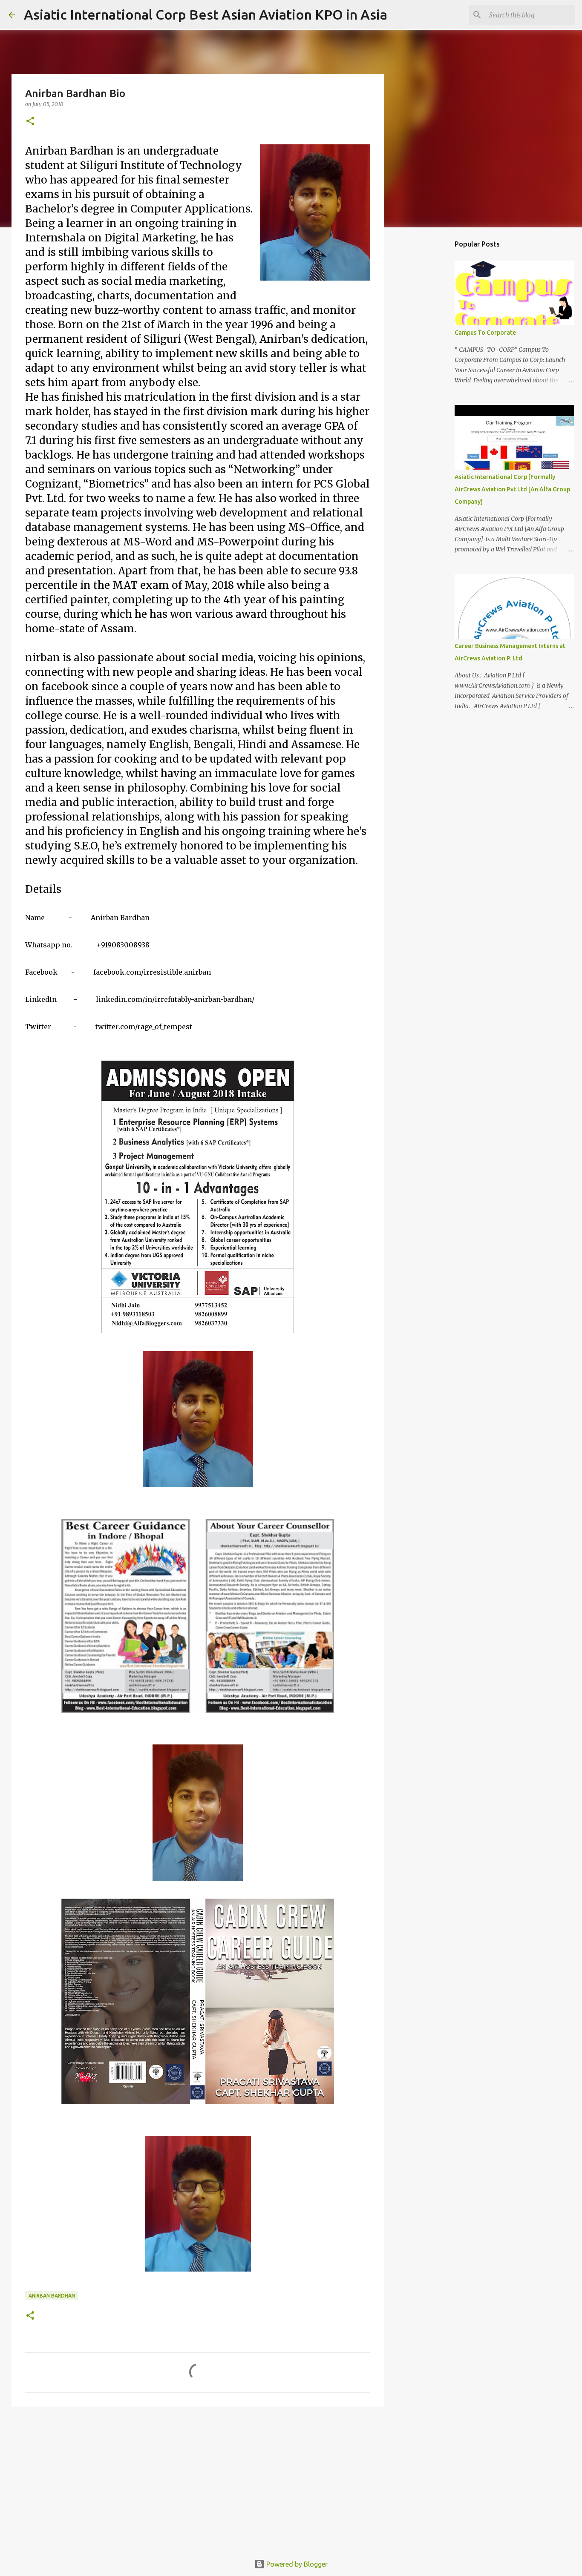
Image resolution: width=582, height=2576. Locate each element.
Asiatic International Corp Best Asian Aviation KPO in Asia (206, 14)
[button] (30, 122)
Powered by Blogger (296, 2564)
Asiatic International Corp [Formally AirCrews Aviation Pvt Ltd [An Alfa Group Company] (512, 489)
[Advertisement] (198, 2479)
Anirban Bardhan (52, 2296)
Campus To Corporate (485, 333)
